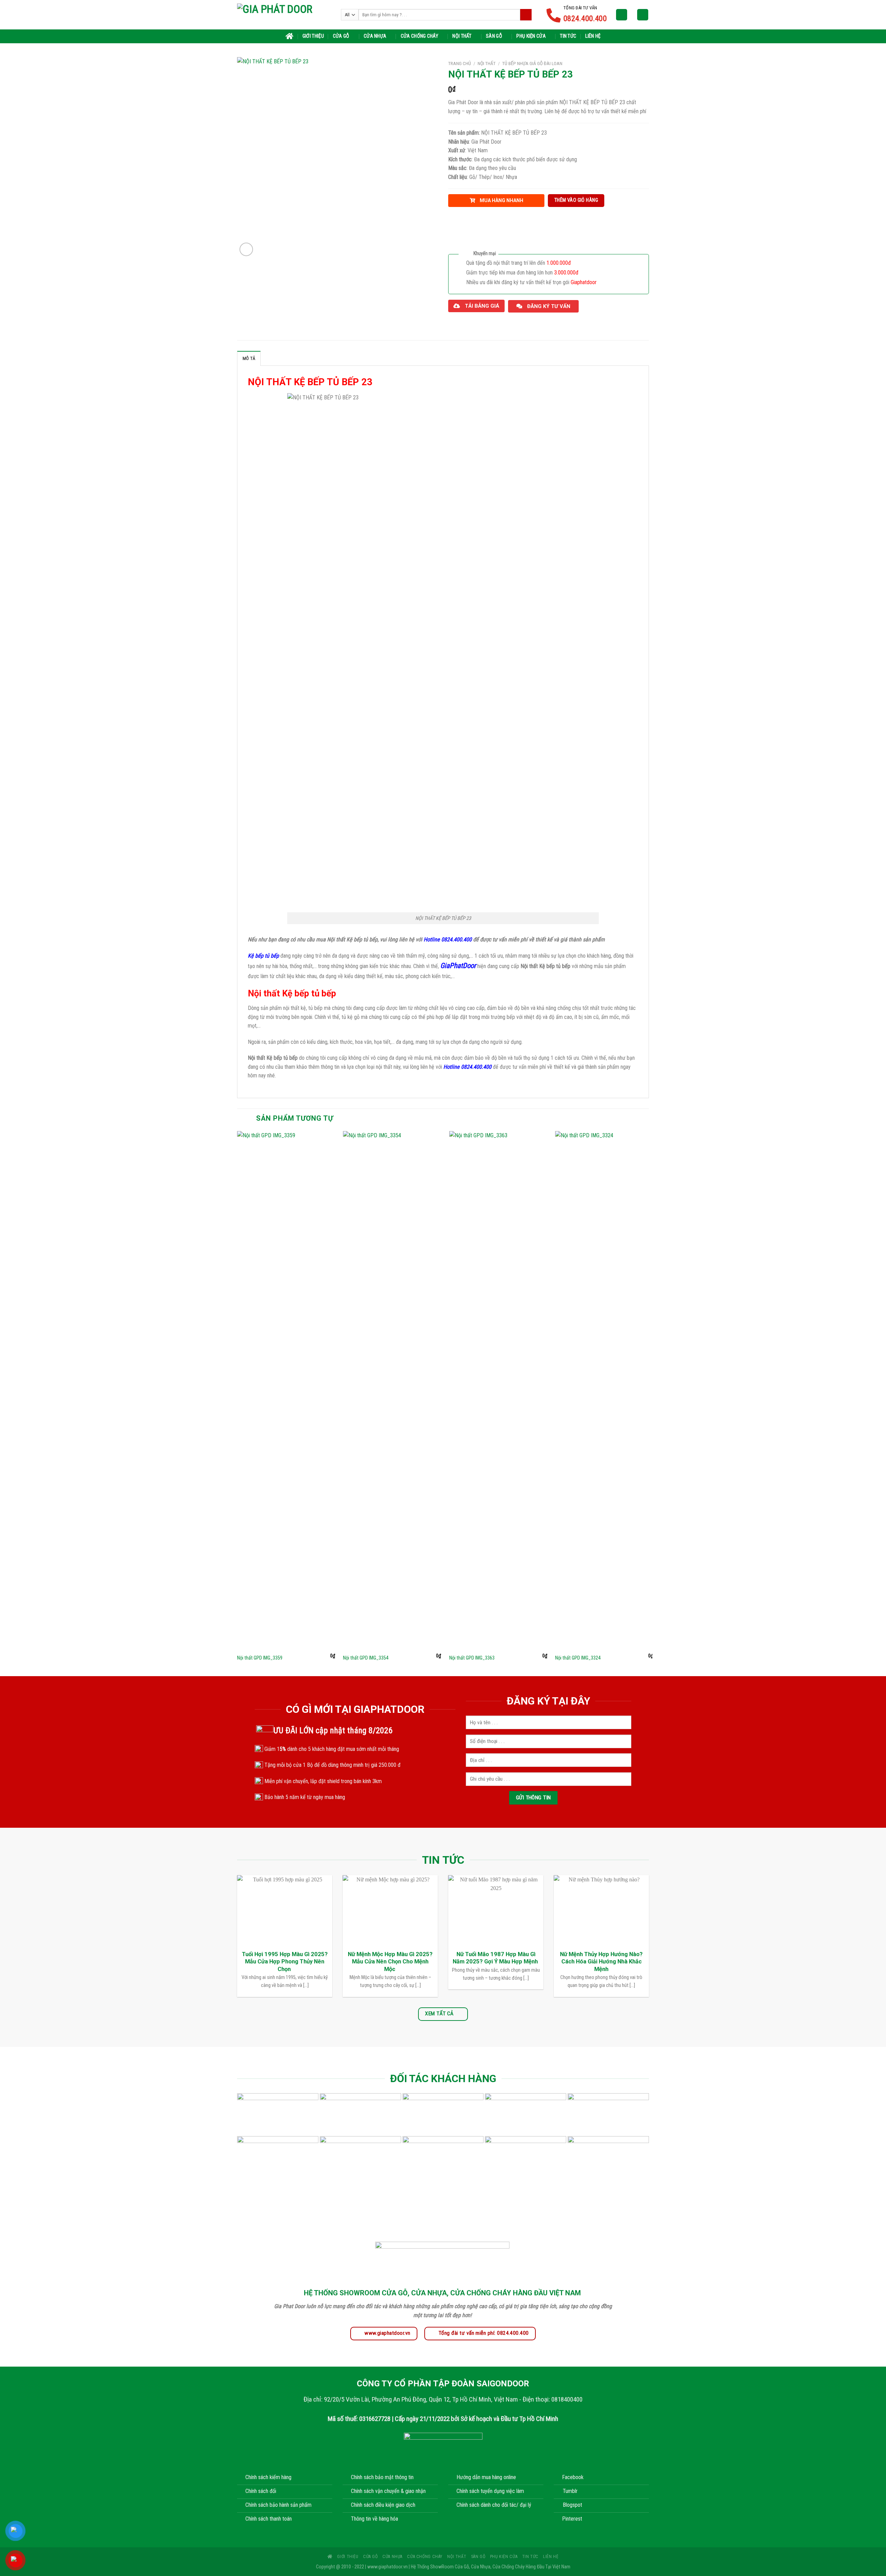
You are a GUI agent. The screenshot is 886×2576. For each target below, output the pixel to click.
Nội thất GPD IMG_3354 (366, 1658)
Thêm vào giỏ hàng (576, 200)
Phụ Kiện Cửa (531, 36)
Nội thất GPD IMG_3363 (472, 1658)
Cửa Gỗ (341, 36)
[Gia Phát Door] (284, 15)
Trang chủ (460, 63)
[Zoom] (246, 249)
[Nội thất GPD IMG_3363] (498, 1391)
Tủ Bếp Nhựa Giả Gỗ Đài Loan (532, 63)
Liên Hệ (593, 36)
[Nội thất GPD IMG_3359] (286, 1391)
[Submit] (526, 15)
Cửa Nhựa (375, 36)
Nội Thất (462, 36)
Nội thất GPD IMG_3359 (260, 1658)
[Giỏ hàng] (643, 15)
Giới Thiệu (313, 36)
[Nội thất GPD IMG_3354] (392, 1391)
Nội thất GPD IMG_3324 (578, 1658)
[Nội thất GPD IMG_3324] (604, 1391)
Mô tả (249, 358)
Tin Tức (568, 36)
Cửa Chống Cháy (419, 36)
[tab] (249, 358)
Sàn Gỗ (494, 36)
